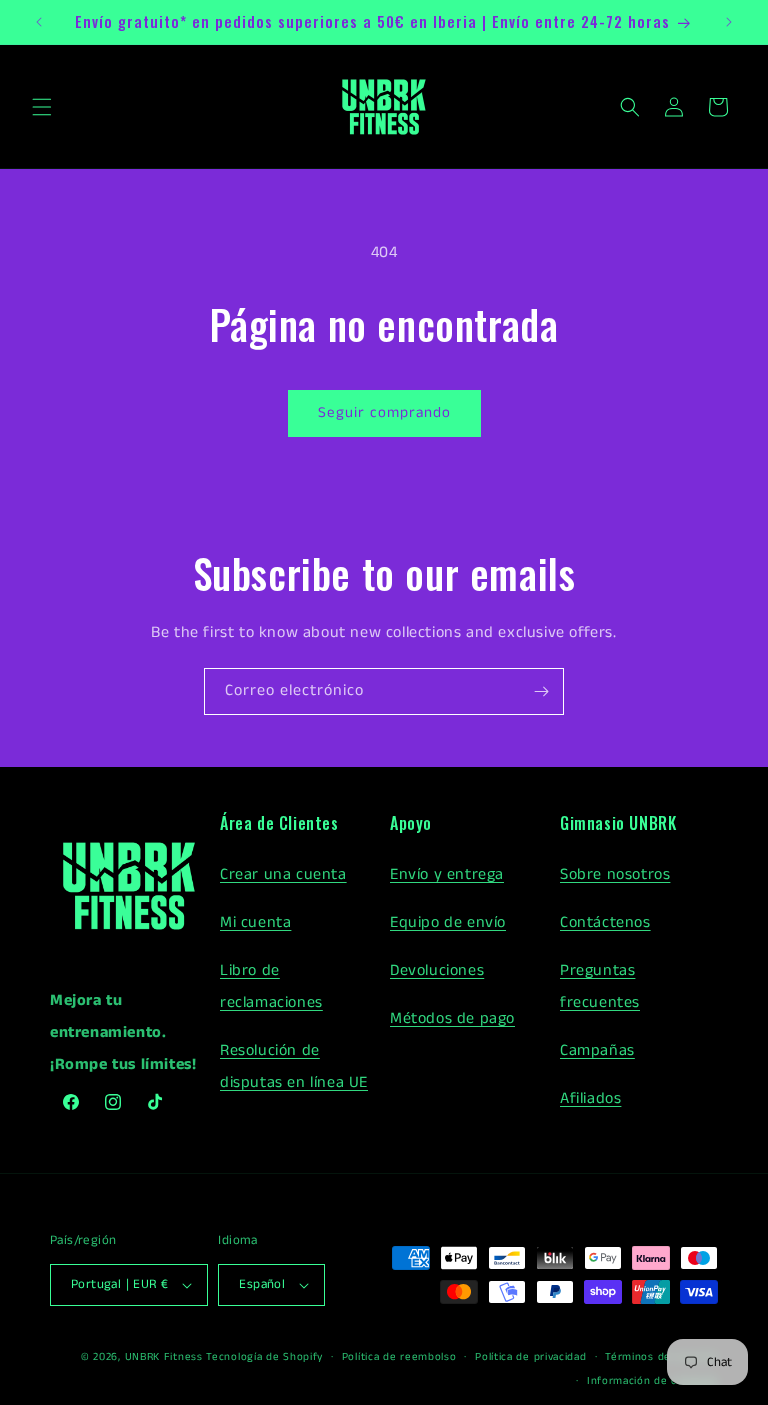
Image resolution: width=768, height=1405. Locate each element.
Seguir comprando (384, 412)
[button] (42, 107)
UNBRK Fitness (164, 1357)
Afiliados (590, 1098)
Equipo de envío (448, 922)
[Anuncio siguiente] (729, 22)
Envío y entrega (447, 874)
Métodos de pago (452, 1018)
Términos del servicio (661, 1357)
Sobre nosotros (615, 874)
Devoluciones (437, 970)
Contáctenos (605, 922)
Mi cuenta (255, 922)
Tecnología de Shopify (264, 1357)
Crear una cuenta (283, 874)
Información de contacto (652, 1381)
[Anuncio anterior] (39, 22)
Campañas (597, 1050)
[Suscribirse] (541, 691)
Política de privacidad (530, 1357)
